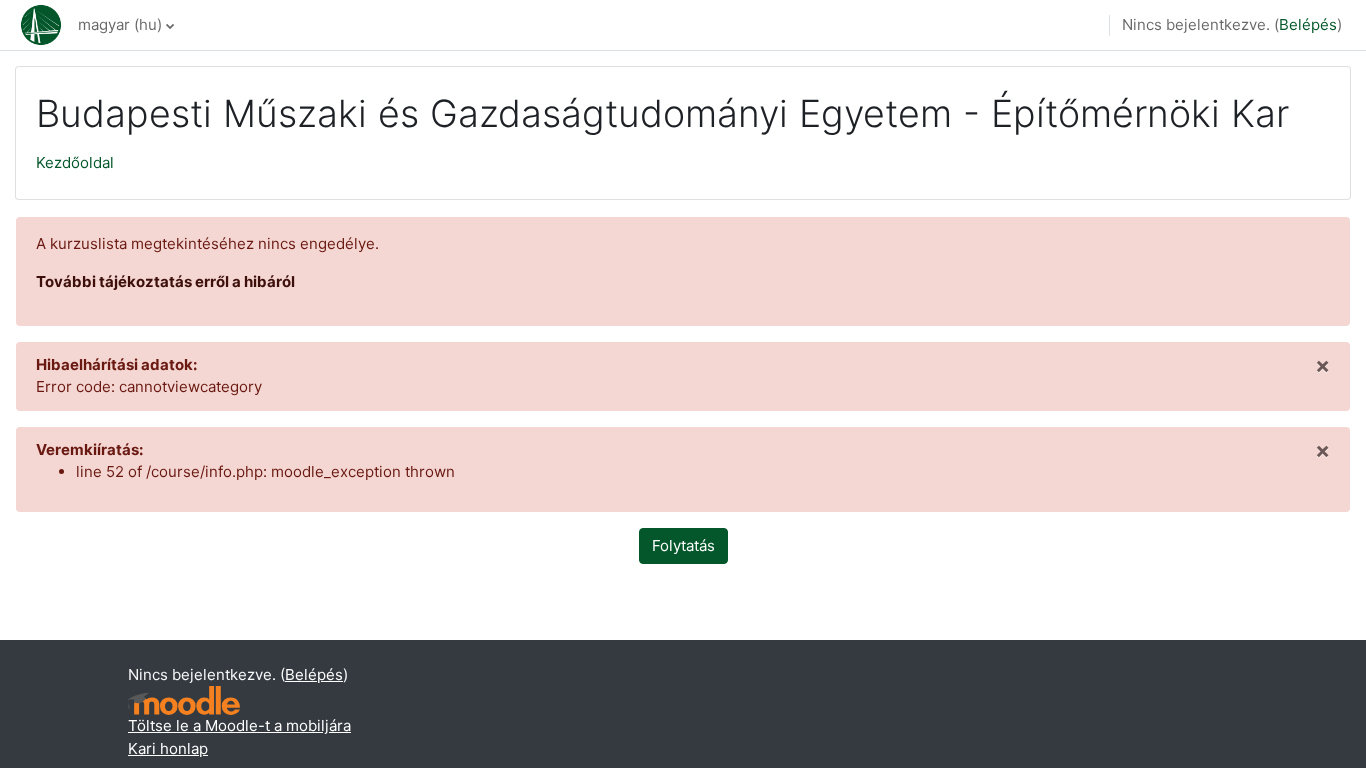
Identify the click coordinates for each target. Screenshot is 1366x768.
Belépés (1308, 24)
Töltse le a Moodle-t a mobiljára (239, 725)
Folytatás (683, 545)
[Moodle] (184, 700)
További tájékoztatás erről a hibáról (165, 281)
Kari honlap (168, 748)
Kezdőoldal (75, 162)
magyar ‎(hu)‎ (120, 24)
